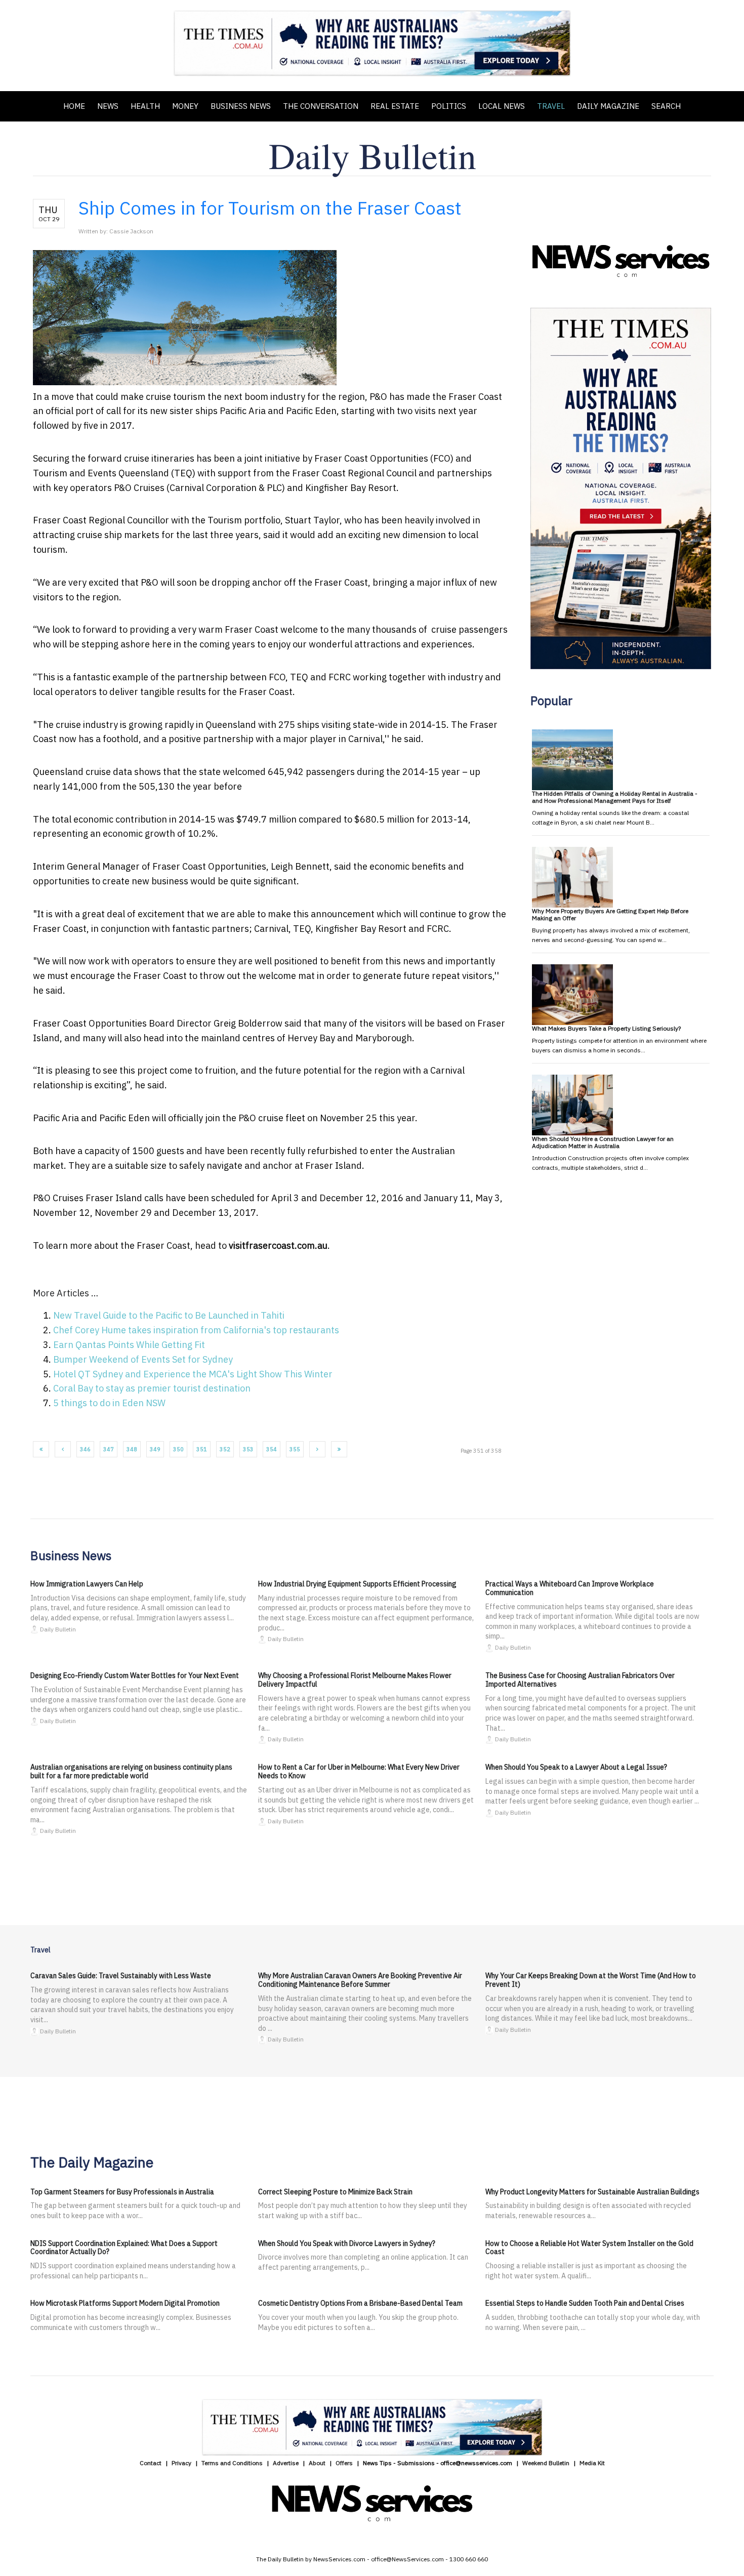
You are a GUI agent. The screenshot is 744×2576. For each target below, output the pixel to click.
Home (74, 106)
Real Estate (395, 106)
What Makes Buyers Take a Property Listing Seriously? (606, 1028)
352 (225, 1449)
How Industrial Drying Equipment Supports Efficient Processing (357, 1584)
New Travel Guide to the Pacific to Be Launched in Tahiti (169, 1315)
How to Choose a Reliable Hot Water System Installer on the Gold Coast (589, 2248)
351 (202, 1449)
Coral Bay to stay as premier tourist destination (152, 1388)
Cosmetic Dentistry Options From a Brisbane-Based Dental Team (360, 2303)
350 (178, 1449)
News (108, 106)
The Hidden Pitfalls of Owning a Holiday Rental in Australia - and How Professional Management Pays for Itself (615, 797)
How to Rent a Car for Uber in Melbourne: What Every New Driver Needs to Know (359, 1771)
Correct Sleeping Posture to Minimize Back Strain (335, 2192)
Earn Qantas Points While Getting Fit (129, 1345)
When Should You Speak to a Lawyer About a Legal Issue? (576, 1767)
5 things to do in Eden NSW (109, 1403)
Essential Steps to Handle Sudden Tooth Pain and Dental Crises (585, 2303)
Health (145, 106)
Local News (502, 106)
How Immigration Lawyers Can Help (87, 1584)
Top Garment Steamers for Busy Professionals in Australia (122, 2192)
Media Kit (592, 2463)
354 (272, 1449)
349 (155, 1449)
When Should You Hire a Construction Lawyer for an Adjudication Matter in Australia (603, 1142)
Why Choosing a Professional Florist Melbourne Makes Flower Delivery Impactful (355, 1680)
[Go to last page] (339, 1449)
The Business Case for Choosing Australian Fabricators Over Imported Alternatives (580, 1680)
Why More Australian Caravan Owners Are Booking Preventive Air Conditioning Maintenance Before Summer (360, 1980)
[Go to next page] (317, 1449)
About (317, 2463)
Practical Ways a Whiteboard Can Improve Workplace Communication (570, 1588)
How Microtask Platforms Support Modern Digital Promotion (125, 2303)
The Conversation (321, 106)
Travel (551, 106)
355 (295, 1449)
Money (185, 106)
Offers (344, 2463)
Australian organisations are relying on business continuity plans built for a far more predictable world (131, 1771)
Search (666, 106)
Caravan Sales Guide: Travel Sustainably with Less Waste (121, 1976)
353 (248, 1449)
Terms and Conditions (232, 2463)
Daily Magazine (608, 106)
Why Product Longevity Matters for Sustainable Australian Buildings (592, 2192)
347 (109, 1449)
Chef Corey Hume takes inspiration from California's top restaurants (196, 1330)
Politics (449, 106)
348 (132, 1449)
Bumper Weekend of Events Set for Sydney (143, 1359)
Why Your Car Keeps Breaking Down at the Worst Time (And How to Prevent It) (591, 1980)
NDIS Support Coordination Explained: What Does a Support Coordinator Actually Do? (124, 2248)
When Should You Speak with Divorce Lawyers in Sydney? (347, 2243)
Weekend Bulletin (546, 2463)
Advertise (286, 2463)
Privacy (181, 2463)
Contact (151, 2463)
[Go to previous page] (63, 1449)
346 (85, 1449)
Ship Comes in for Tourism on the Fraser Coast (270, 208)
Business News (241, 106)
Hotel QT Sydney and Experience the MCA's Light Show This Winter (193, 1374)
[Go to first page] (41, 1449)
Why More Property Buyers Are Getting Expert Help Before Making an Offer (610, 914)
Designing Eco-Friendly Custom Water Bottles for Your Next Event (135, 1675)
